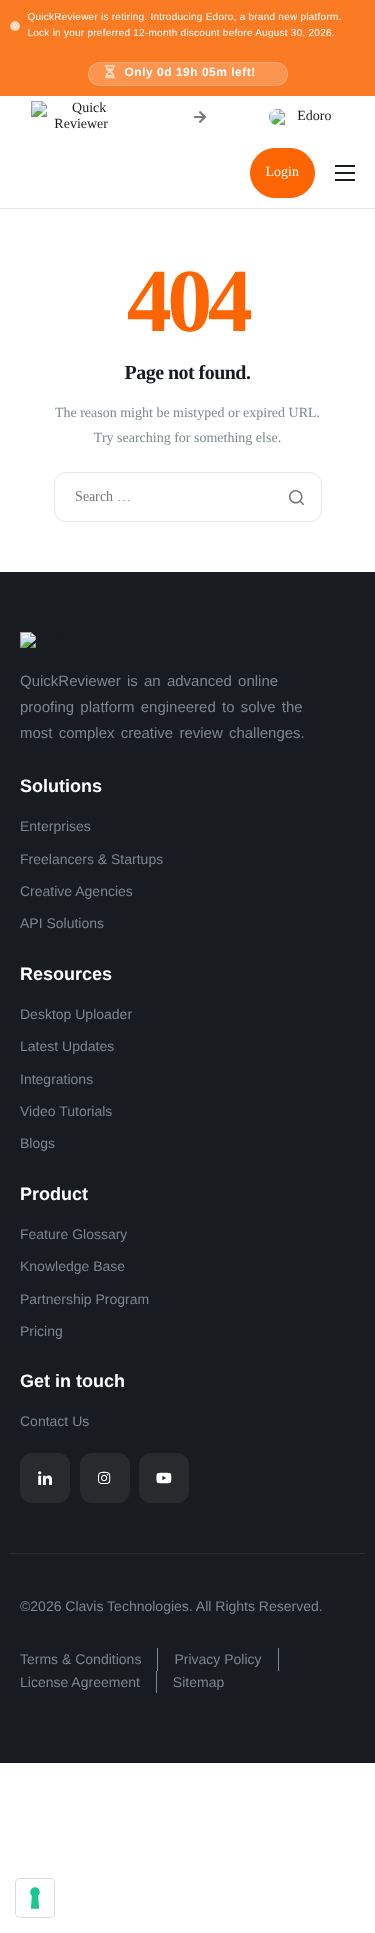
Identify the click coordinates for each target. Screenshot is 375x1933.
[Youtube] (164, 1478)
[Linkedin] (45, 1478)
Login (282, 172)
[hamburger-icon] (345, 173)
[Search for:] (188, 497)
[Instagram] (105, 1478)
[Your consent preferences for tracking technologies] (35, 1898)
